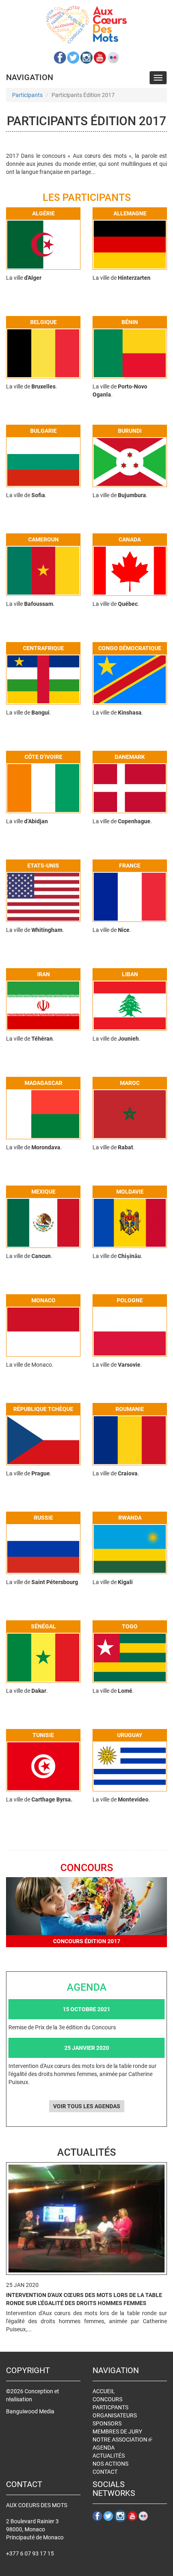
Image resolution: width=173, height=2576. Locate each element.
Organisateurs (115, 2415)
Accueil (104, 2391)
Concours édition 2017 (87, 1941)
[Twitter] (73, 58)
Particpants (110, 2407)
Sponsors (107, 2423)
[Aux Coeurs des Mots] (86, 25)
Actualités (109, 2456)
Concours (107, 2399)
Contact (105, 2472)
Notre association (122, 2440)
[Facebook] (60, 58)
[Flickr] (113, 58)
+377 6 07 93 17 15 (30, 2553)
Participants (27, 95)
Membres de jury (117, 2431)
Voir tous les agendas (87, 2106)
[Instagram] (86, 58)
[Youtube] (100, 58)
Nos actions (110, 2464)
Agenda (104, 2448)
